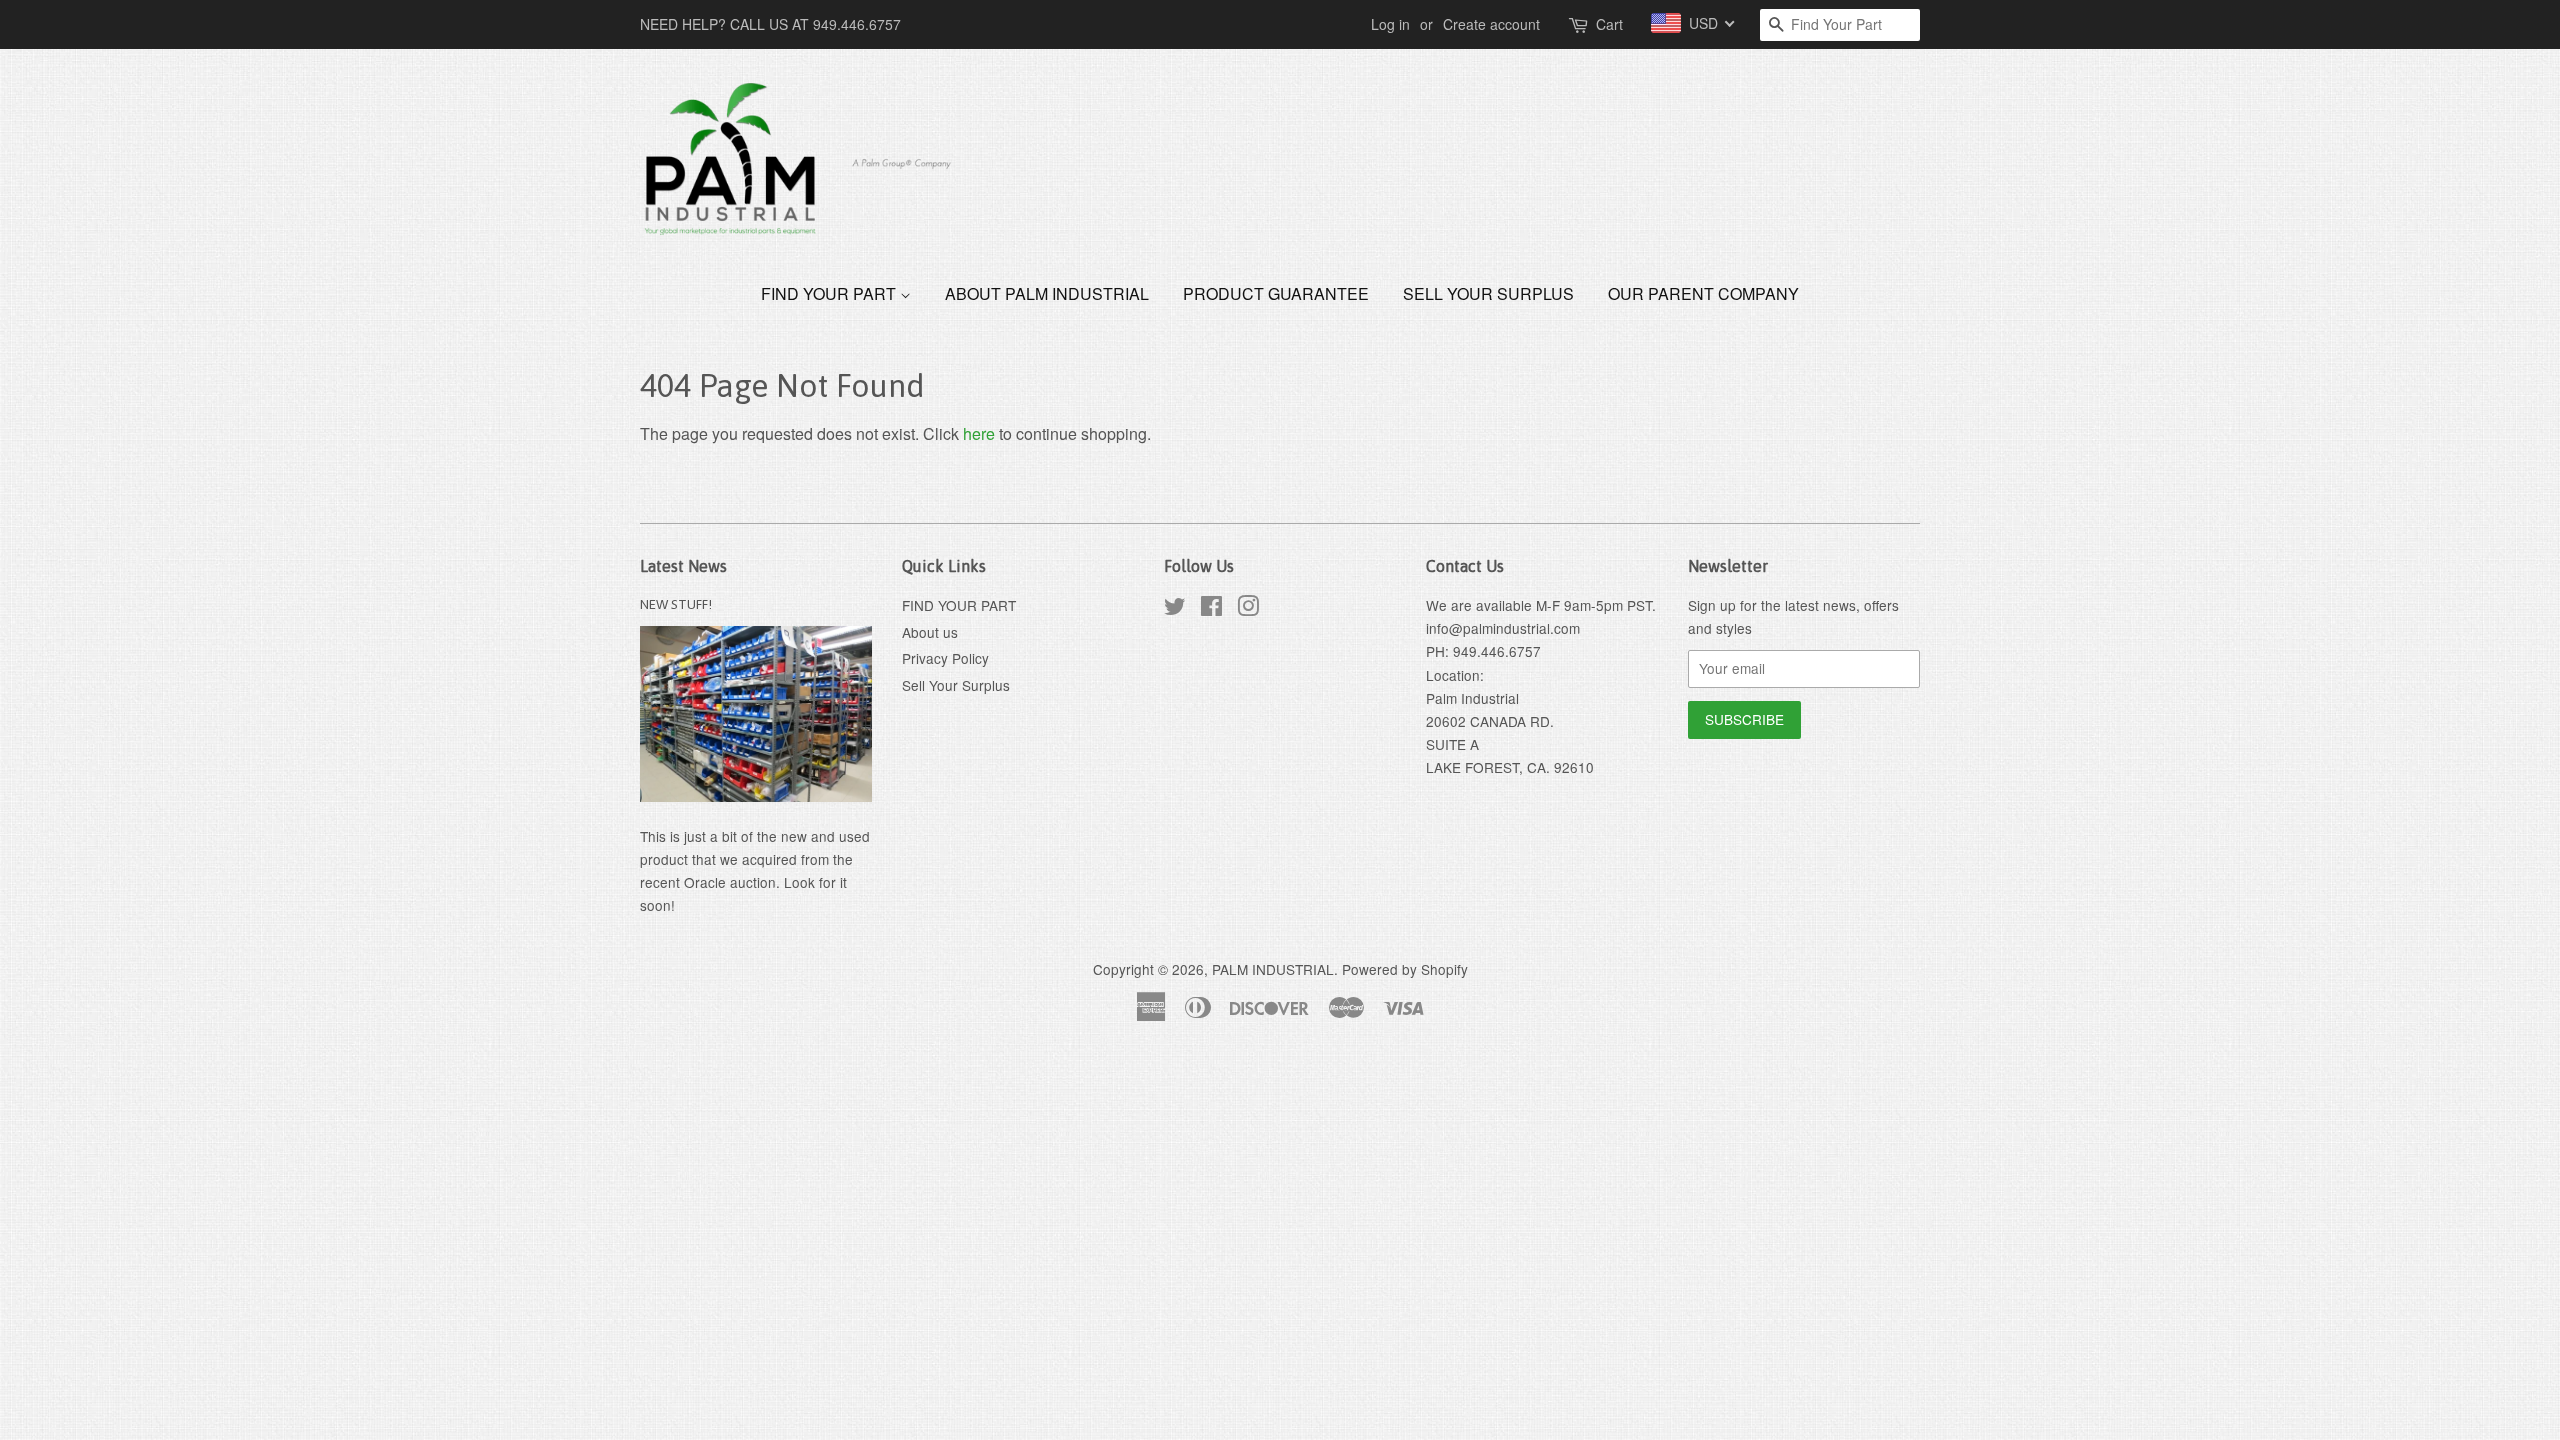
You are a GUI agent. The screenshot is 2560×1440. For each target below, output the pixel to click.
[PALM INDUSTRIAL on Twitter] (1175, 609)
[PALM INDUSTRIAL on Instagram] (1248, 609)
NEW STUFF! (676, 604)
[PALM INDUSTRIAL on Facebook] (1211, 609)
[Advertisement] (364, 1098)
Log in (1390, 24)
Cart (1609, 24)
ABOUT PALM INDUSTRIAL (1047, 293)
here (979, 433)
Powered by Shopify (1405, 969)
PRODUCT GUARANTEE (1276, 293)
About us (930, 632)
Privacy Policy (945, 658)
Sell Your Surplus (1488, 293)
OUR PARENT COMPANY (1703, 293)
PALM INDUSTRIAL (1273, 969)
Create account (1491, 24)
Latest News (683, 566)
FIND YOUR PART (830, 293)
